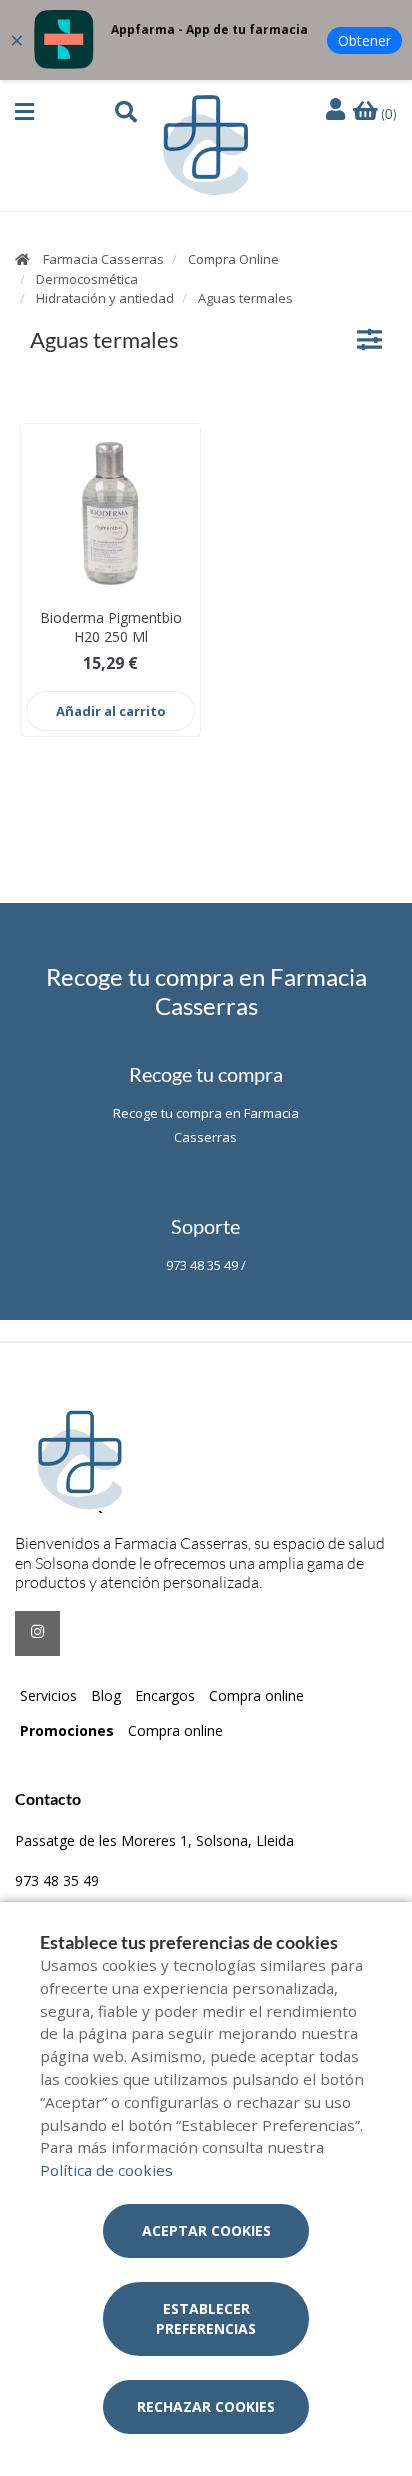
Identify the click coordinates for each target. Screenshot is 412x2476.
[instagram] (37, 1633)
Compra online (256, 1695)
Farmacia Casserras (103, 259)
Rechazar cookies (206, 2406)
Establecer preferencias (206, 2318)
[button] (24, 112)
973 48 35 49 (57, 1880)
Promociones (67, 1730)
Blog (106, 1695)
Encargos (165, 1695)
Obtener (364, 40)
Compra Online (233, 259)
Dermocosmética (87, 279)
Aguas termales (245, 298)
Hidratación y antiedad (105, 298)
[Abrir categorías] (369, 339)
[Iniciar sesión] (338, 110)
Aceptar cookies (206, 2230)
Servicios (48, 1695)
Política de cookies (106, 2170)
